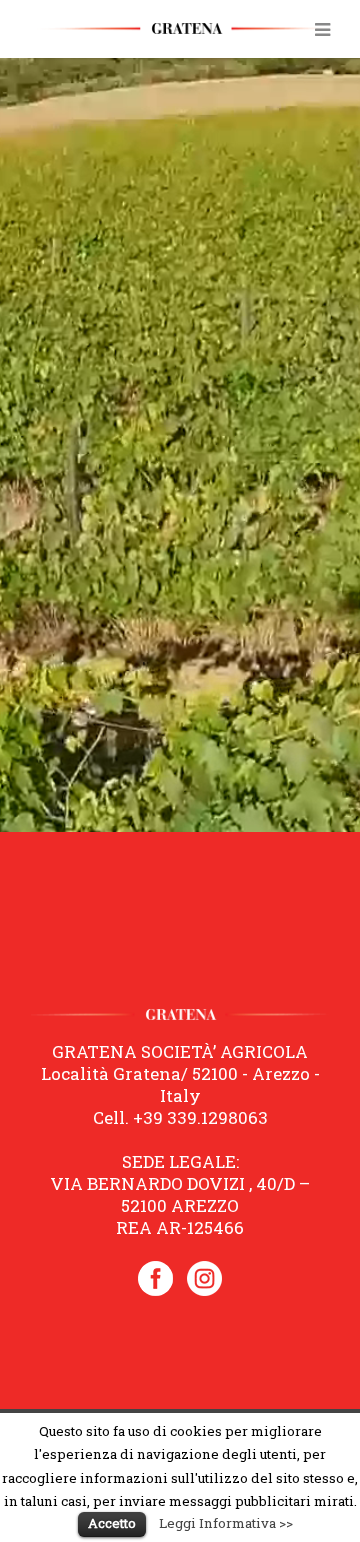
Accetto (112, 1523)
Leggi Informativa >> (226, 1523)
